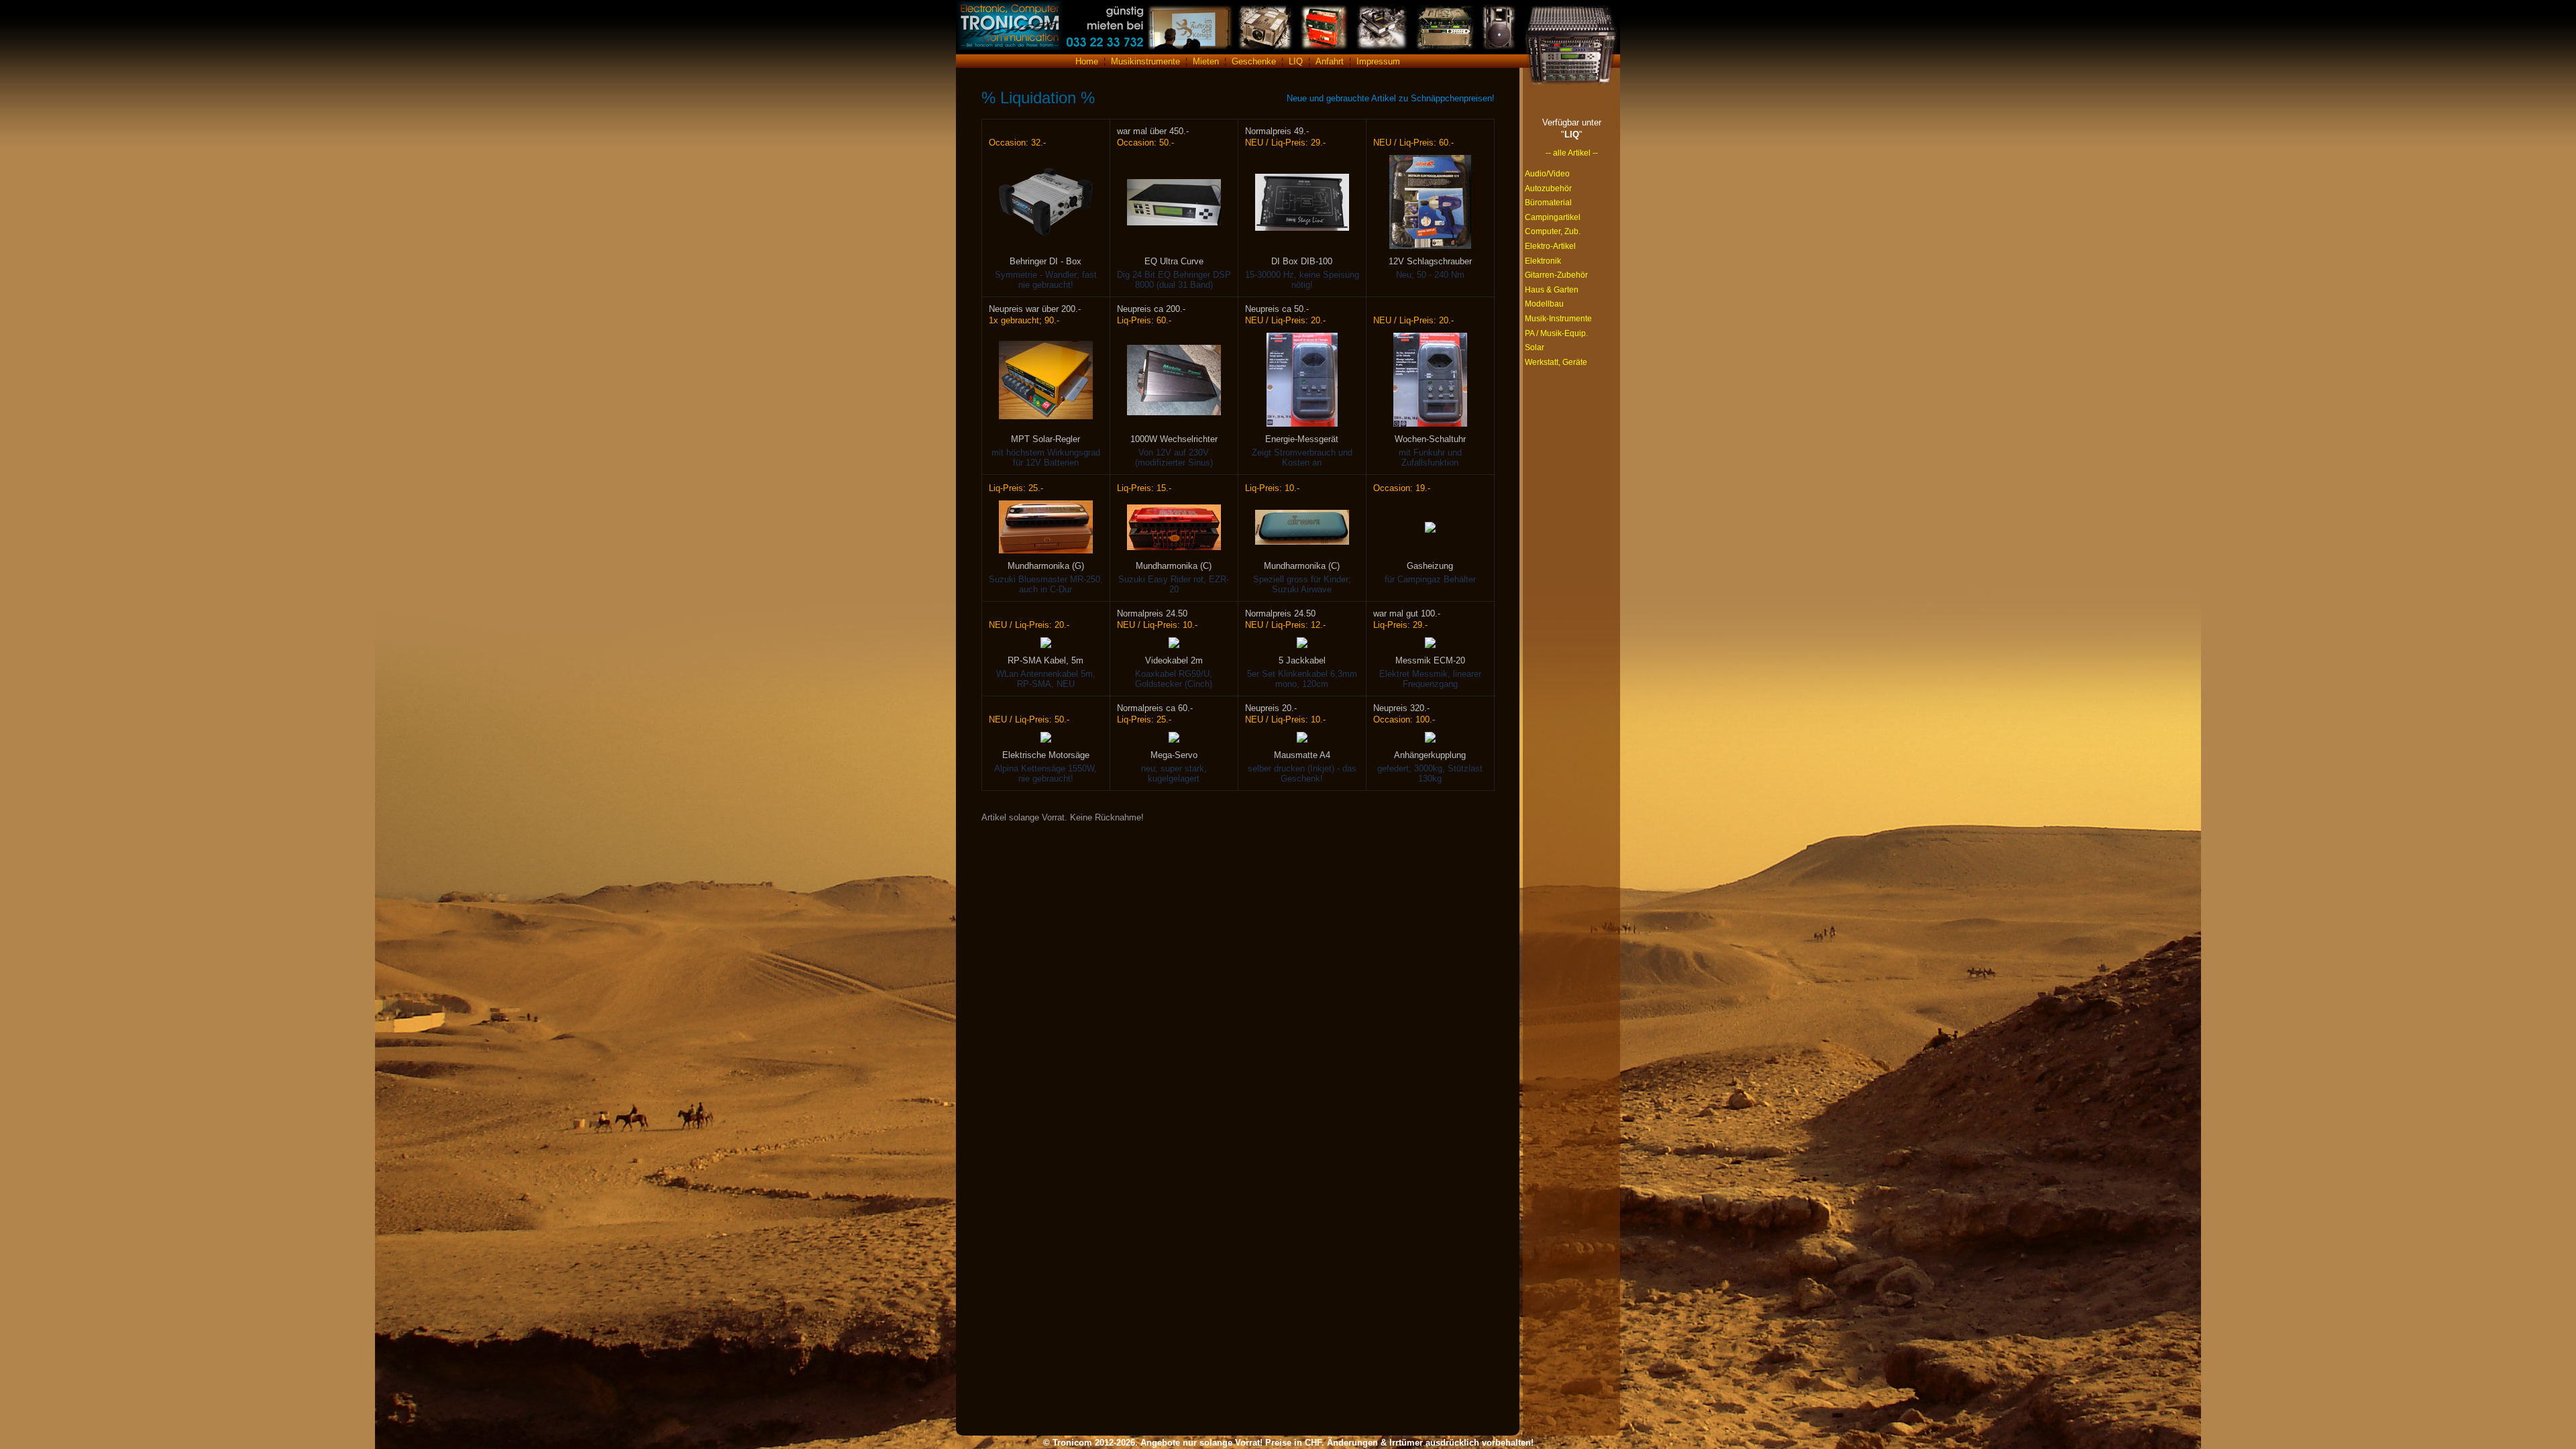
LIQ (1296, 61)
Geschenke (1254, 61)
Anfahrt (1330, 61)
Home (1087, 61)
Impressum (1378, 61)
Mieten (1206, 61)
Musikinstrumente (1145, 61)
